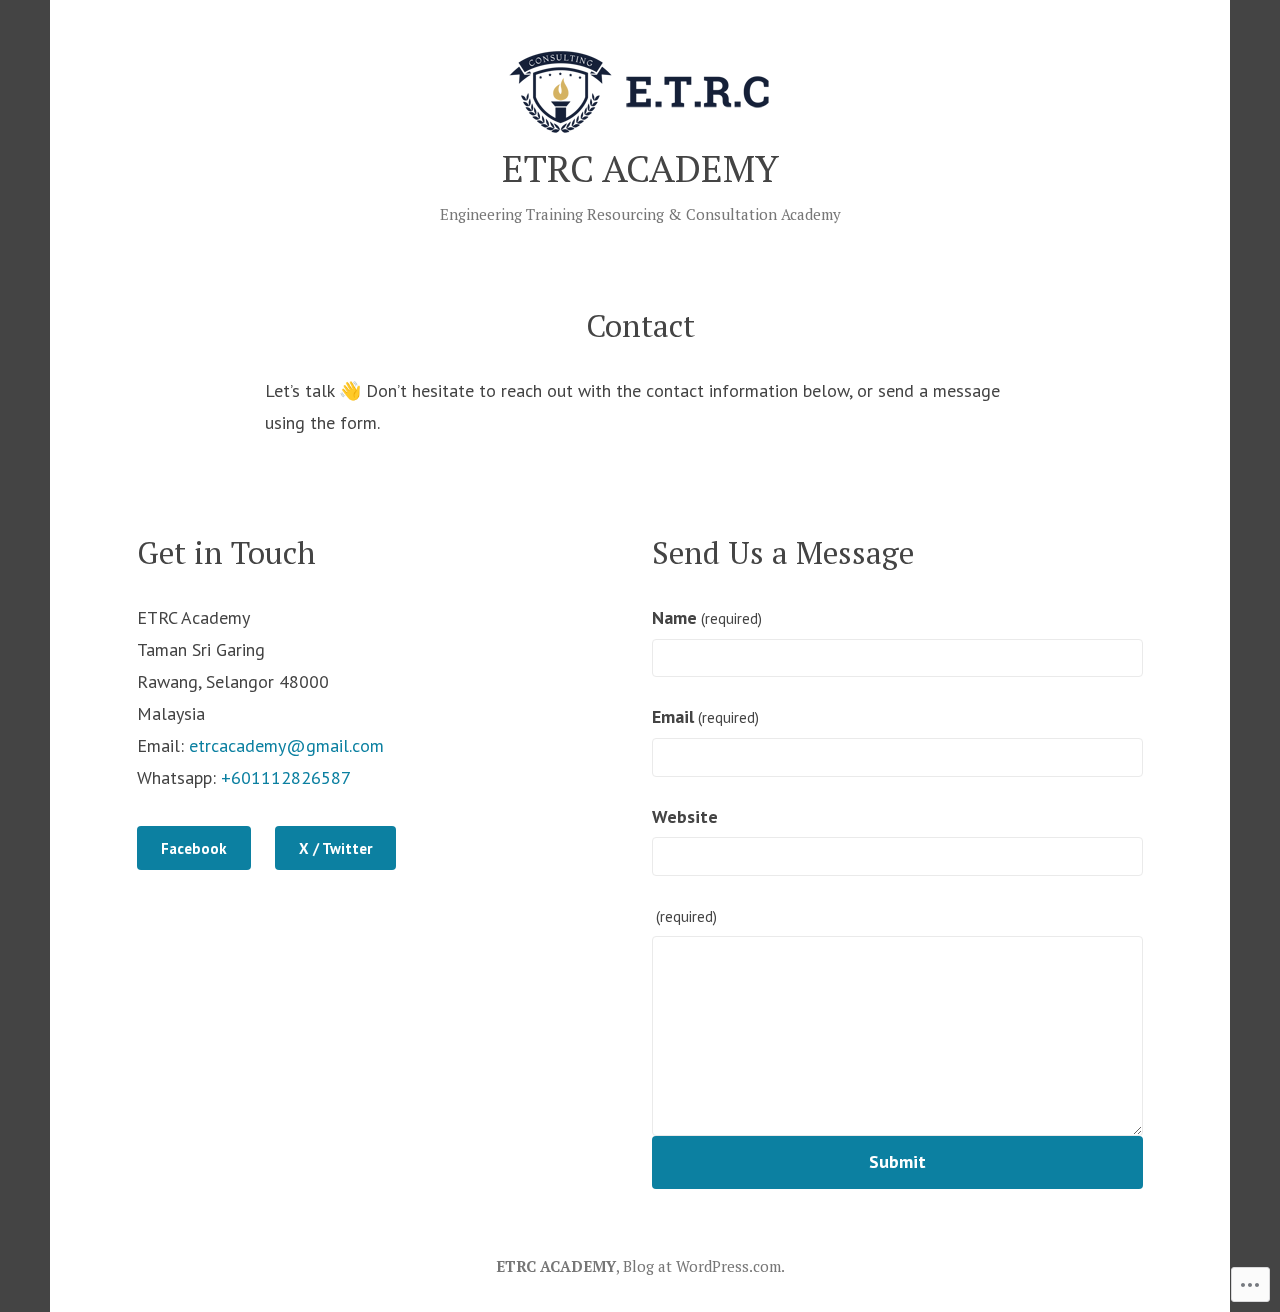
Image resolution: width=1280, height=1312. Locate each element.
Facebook (194, 848)
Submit (897, 1161)
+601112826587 (286, 777)
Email (705, 716)
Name (707, 617)
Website (685, 816)
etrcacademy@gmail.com (286, 745)
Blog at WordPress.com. (704, 1266)
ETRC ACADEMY (640, 168)
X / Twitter (335, 848)
